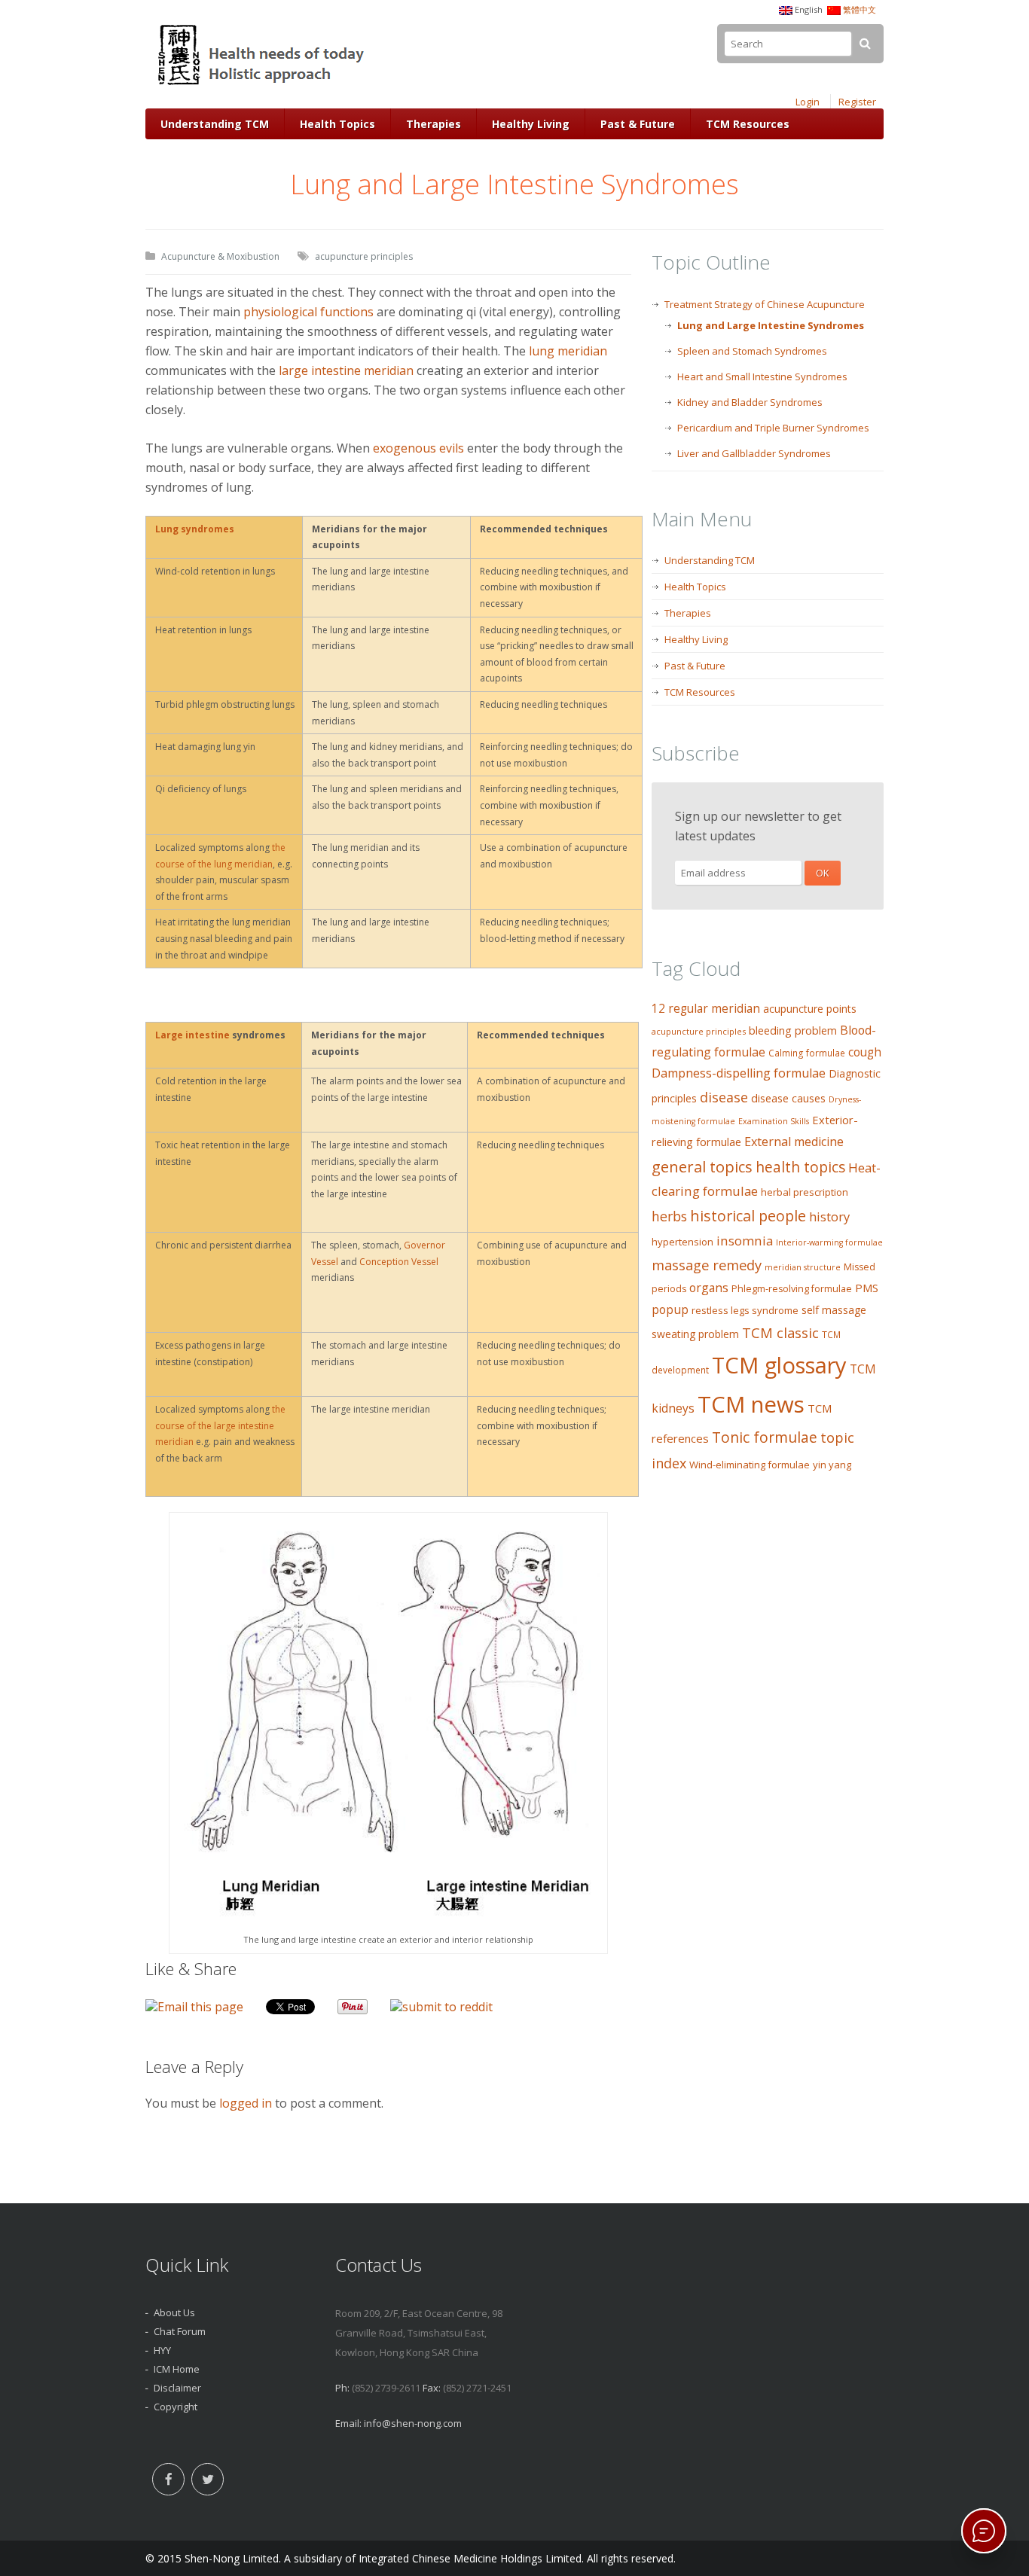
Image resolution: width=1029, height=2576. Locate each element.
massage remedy (707, 1265)
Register (857, 102)
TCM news (751, 1404)
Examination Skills (774, 1121)
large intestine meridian (346, 370)
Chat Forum (180, 2331)
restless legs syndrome (745, 1310)
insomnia (745, 1241)
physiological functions (308, 312)
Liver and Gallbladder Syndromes (754, 453)
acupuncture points (810, 1009)
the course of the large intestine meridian (220, 1425)
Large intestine (192, 1035)
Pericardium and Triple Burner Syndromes (773, 428)
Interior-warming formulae (829, 1242)
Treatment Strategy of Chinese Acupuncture (765, 304)
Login (808, 102)
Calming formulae (807, 1053)
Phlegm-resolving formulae (792, 1289)
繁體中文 (860, 9)
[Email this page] (194, 2007)
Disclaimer (177, 2388)
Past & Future (638, 124)
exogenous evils (418, 448)
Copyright (176, 2407)
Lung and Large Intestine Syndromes (771, 325)
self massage (834, 1310)
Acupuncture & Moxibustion (220, 256)
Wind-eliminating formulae (750, 1465)
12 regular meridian (706, 1009)
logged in (246, 2103)
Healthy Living (531, 124)
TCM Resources (748, 124)
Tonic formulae (765, 1437)
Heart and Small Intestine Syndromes (762, 376)
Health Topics (337, 124)
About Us (174, 2312)
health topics (800, 1167)
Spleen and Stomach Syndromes (752, 351)
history (829, 1216)
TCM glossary (779, 1365)
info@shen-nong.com (413, 2423)
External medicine (794, 1142)
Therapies (434, 124)
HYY (162, 2350)
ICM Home (177, 2369)
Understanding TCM (215, 124)
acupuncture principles (364, 256)
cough (865, 1052)
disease (724, 1097)
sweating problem (695, 1334)
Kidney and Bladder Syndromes (750, 402)
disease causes (788, 1098)
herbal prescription (805, 1192)
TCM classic (780, 1332)
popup (670, 1309)
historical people (748, 1216)
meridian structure (803, 1267)
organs (709, 1288)
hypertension (682, 1242)
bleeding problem (793, 1030)
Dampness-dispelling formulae (739, 1073)
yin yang (832, 1465)
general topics (702, 1166)
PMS (867, 1288)
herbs (669, 1216)
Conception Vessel (399, 1262)
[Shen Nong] (263, 85)
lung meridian (568, 351)
